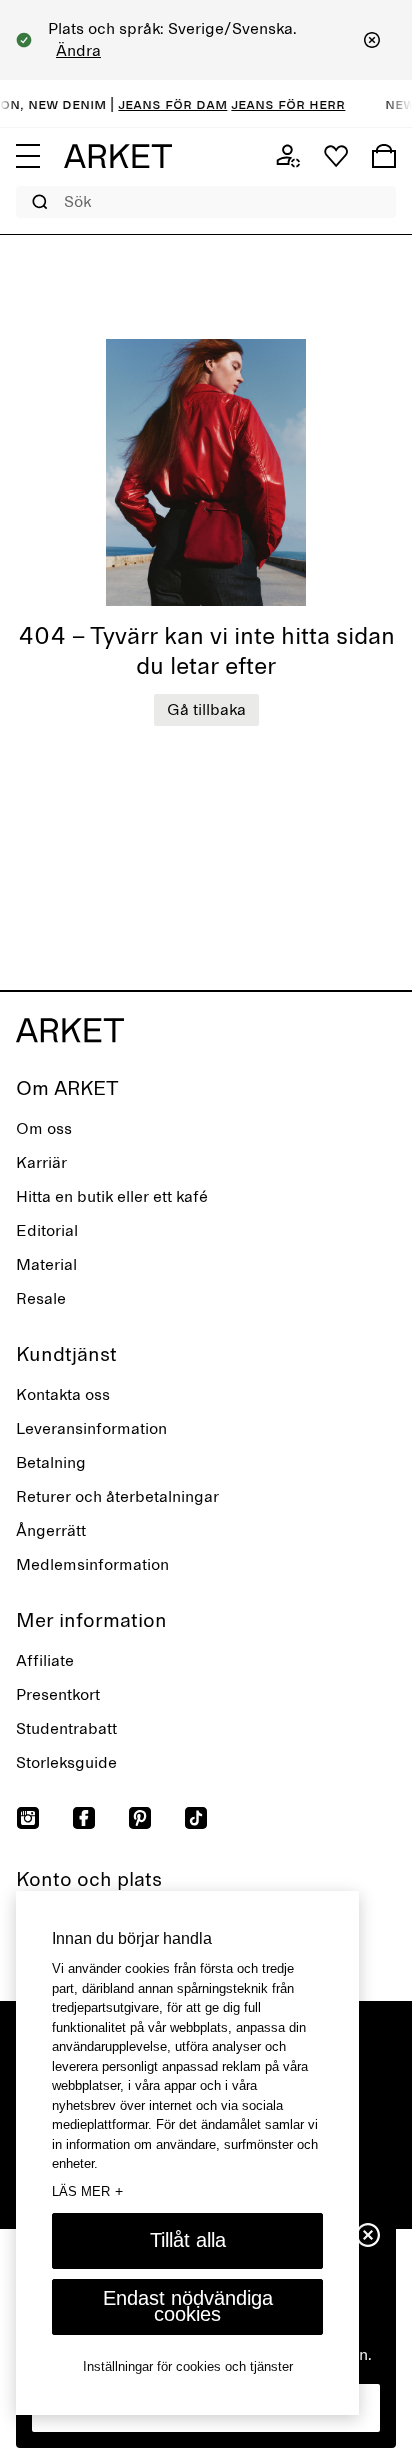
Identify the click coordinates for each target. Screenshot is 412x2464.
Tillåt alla (188, 2240)
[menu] (28, 156)
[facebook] (84, 1818)
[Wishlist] (336, 156)
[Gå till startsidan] (118, 156)
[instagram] (28, 1818)
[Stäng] (372, 40)
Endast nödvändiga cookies (188, 2306)
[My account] (288, 156)
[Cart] (384, 156)
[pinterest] (140, 1818)
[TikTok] (196, 1818)
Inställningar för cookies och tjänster (188, 2366)
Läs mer (87, 2191)
